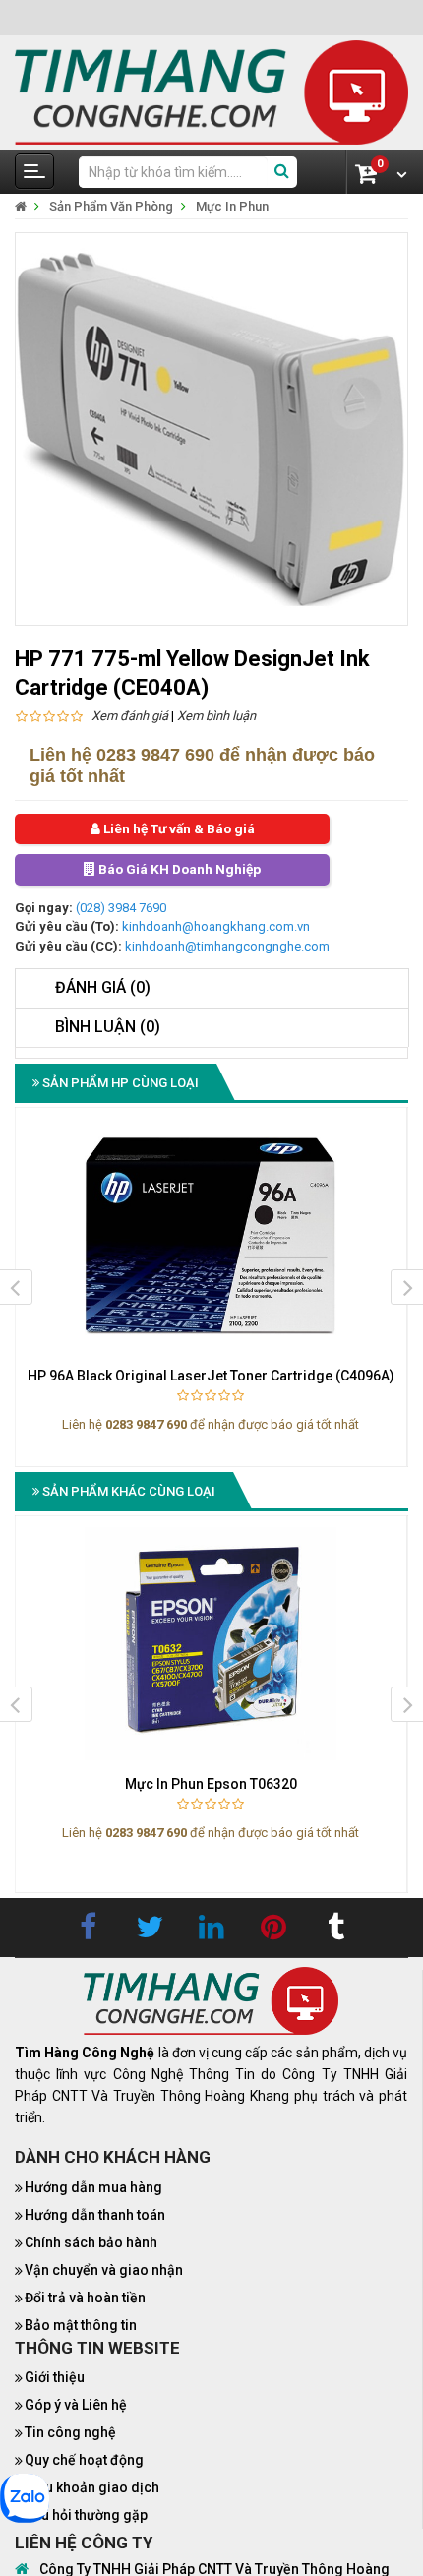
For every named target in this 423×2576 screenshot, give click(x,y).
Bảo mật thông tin (81, 2326)
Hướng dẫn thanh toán (95, 2216)
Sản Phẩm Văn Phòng (111, 206)
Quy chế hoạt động (84, 2461)
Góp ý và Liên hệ (76, 2406)
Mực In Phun (232, 206)
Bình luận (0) (108, 1028)
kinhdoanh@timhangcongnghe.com (227, 947)
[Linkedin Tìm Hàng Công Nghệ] (211, 1929)
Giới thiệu (55, 2378)
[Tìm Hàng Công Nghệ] (211, 91)
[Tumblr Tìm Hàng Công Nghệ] (335, 1929)
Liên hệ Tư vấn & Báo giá (177, 829)
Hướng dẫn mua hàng (93, 2188)
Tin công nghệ (70, 2433)
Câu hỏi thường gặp (86, 2516)
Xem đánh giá (130, 716)
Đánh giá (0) (103, 988)
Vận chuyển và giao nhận (104, 2271)
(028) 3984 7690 (121, 909)
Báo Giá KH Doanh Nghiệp (178, 871)
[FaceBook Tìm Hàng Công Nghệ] (88, 1929)
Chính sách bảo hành (91, 2243)
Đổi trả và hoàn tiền (85, 2299)
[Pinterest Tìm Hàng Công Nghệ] (273, 1929)
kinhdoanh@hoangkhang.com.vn (216, 927)
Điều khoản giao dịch (92, 2488)
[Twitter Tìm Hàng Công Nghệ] (150, 1929)
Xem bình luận (216, 716)
